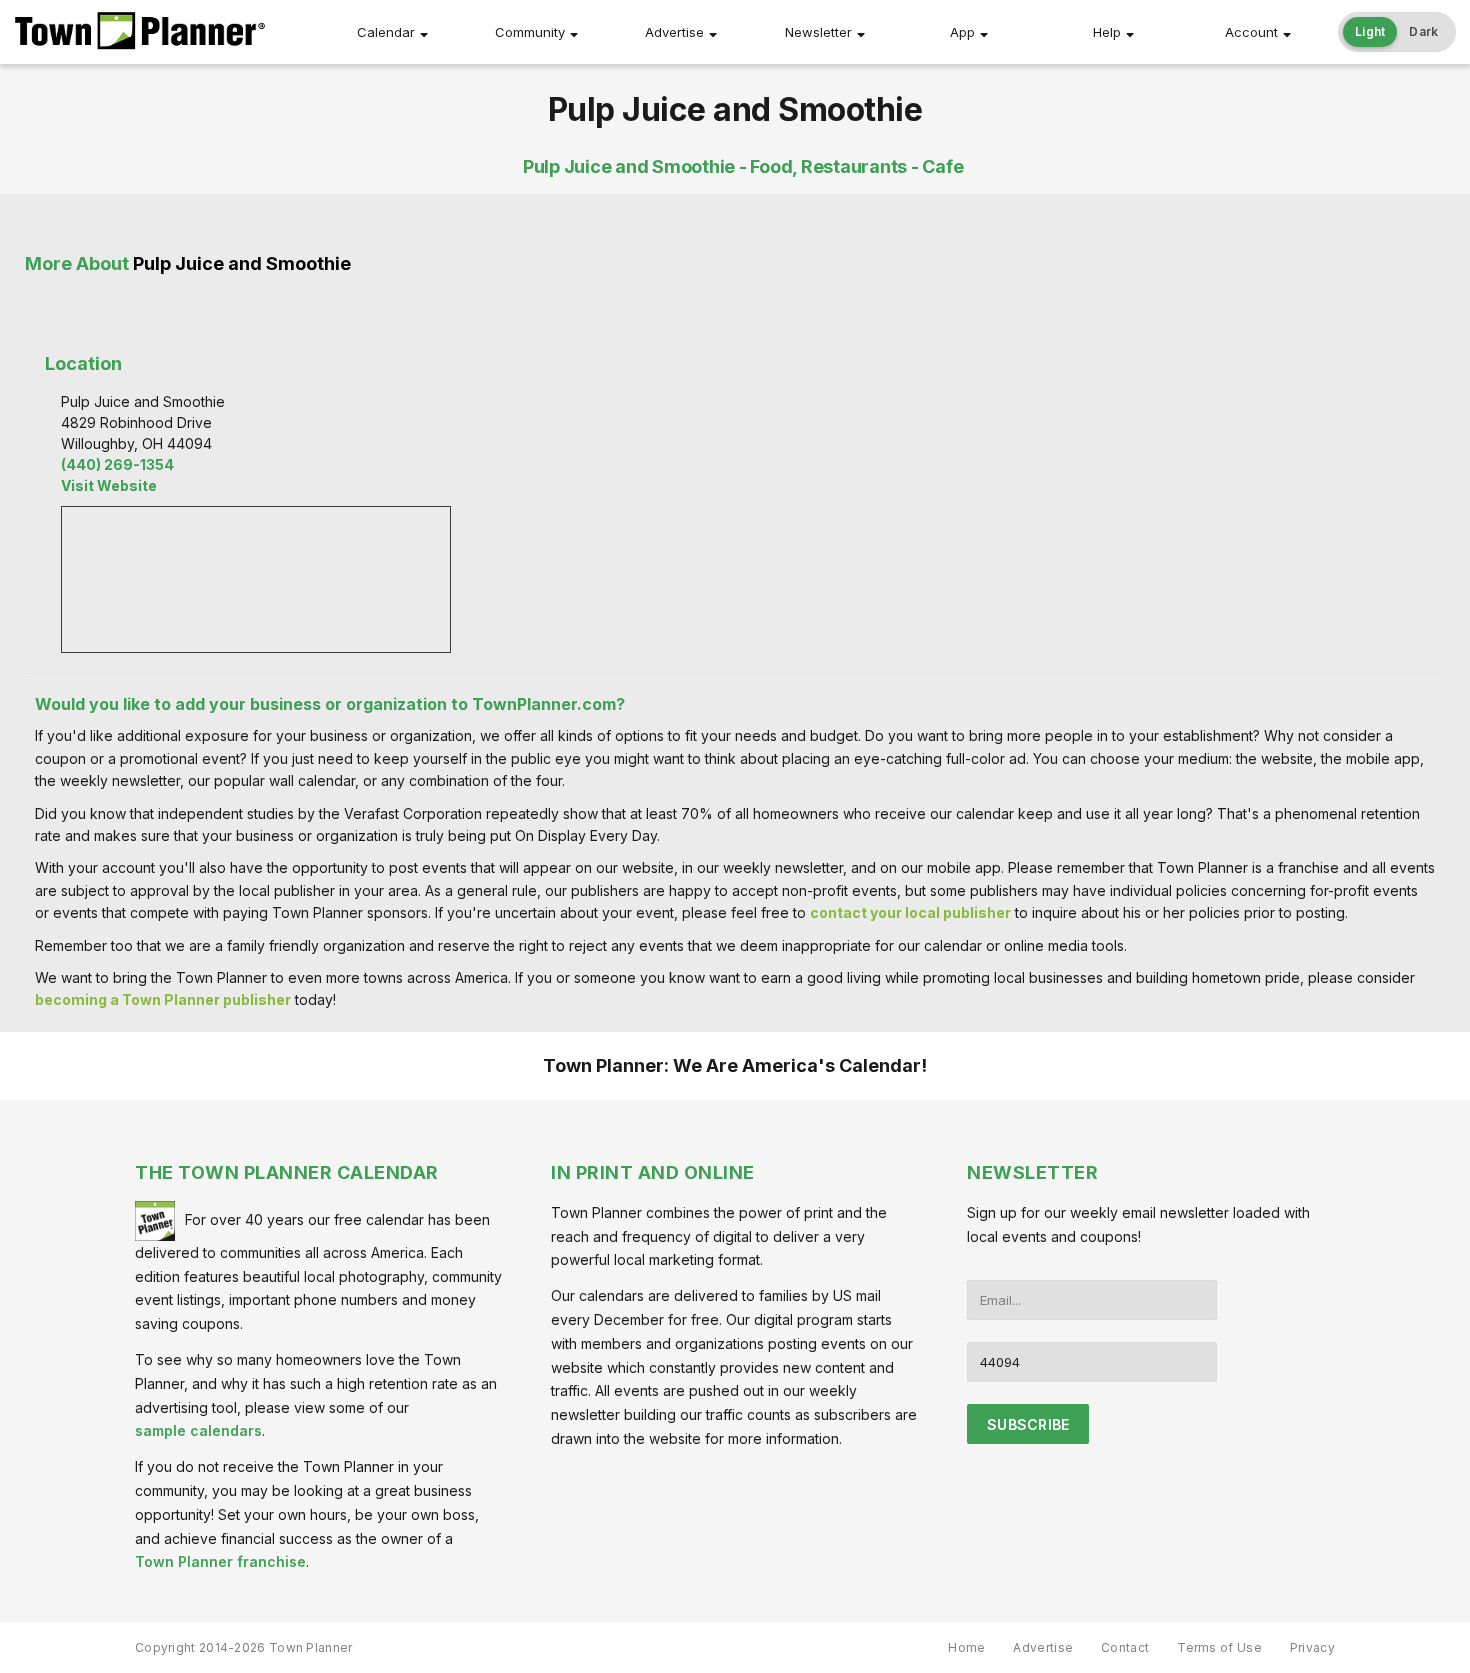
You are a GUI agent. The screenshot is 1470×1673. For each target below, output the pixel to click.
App (962, 32)
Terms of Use (1219, 1647)
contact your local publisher (910, 912)
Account (1251, 32)
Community (530, 32)
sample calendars (198, 1430)
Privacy (1312, 1647)
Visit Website (109, 485)
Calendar (386, 32)
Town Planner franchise (220, 1561)
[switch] (1397, 32)
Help (1107, 32)
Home (966, 1647)
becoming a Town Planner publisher (163, 999)
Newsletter (818, 32)
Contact (1125, 1647)
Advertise (674, 32)
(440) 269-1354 (117, 464)
